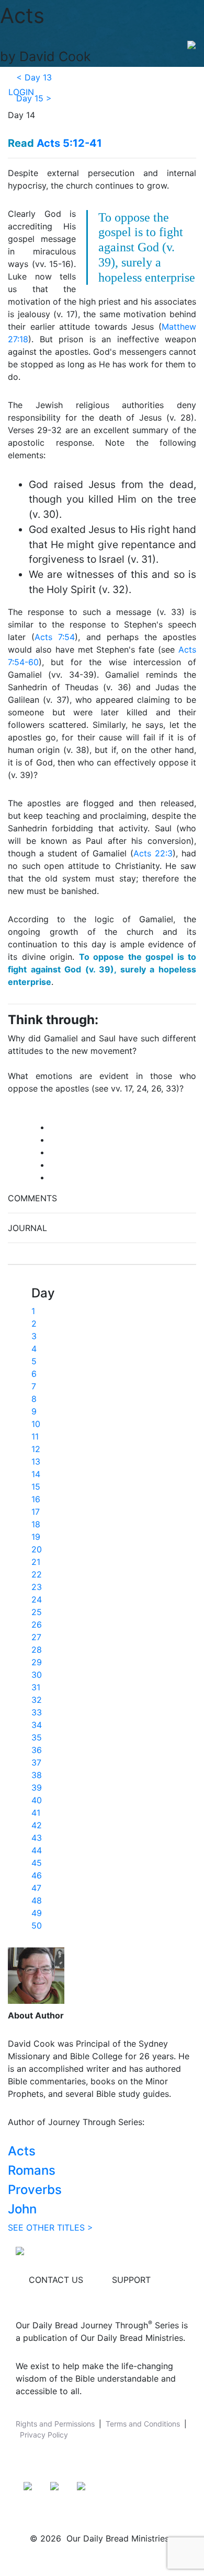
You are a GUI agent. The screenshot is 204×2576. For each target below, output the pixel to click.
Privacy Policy (44, 2435)
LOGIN (21, 92)
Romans (32, 2170)
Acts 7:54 (55, 637)
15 (36, 1487)
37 (36, 1762)
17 (36, 1512)
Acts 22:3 (153, 853)
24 (37, 1599)
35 (37, 1737)
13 (36, 1461)
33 (37, 1712)
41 (36, 1813)
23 (37, 1587)
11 (35, 1436)
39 (37, 1788)
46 (37, 1875)
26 (37, 1624)
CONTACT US (56, 2280)
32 (37, 1700)
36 (37, 1750)
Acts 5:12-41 (69, 143)
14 (36, 1474)
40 (37, 1800)
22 (37, 1574)
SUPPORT (131, 2280)
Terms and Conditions (143, 2424)
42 (37, 1825)
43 (37, 1838)
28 (37, 1650)
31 (36, 1687)
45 (37, 1863)
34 (37, 1725)
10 (36, 1424)
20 (37, 1549)
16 (36, 1499)
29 (37, 1662)
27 (36, 1637)
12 (36, 1449)
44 (37, 1850)
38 (37, 1775)
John (22, 2209)
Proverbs (35, 2190)
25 (37, 1612)
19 (36, 1537)
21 (36, 1562)
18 (36, 1524)
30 (37, 1675)
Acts (22, 2151)
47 (36, 1888)
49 (37, 1913)
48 (37, 1900)
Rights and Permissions (55, 2424)
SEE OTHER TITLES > (50, 2227)
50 (37, 1925)
